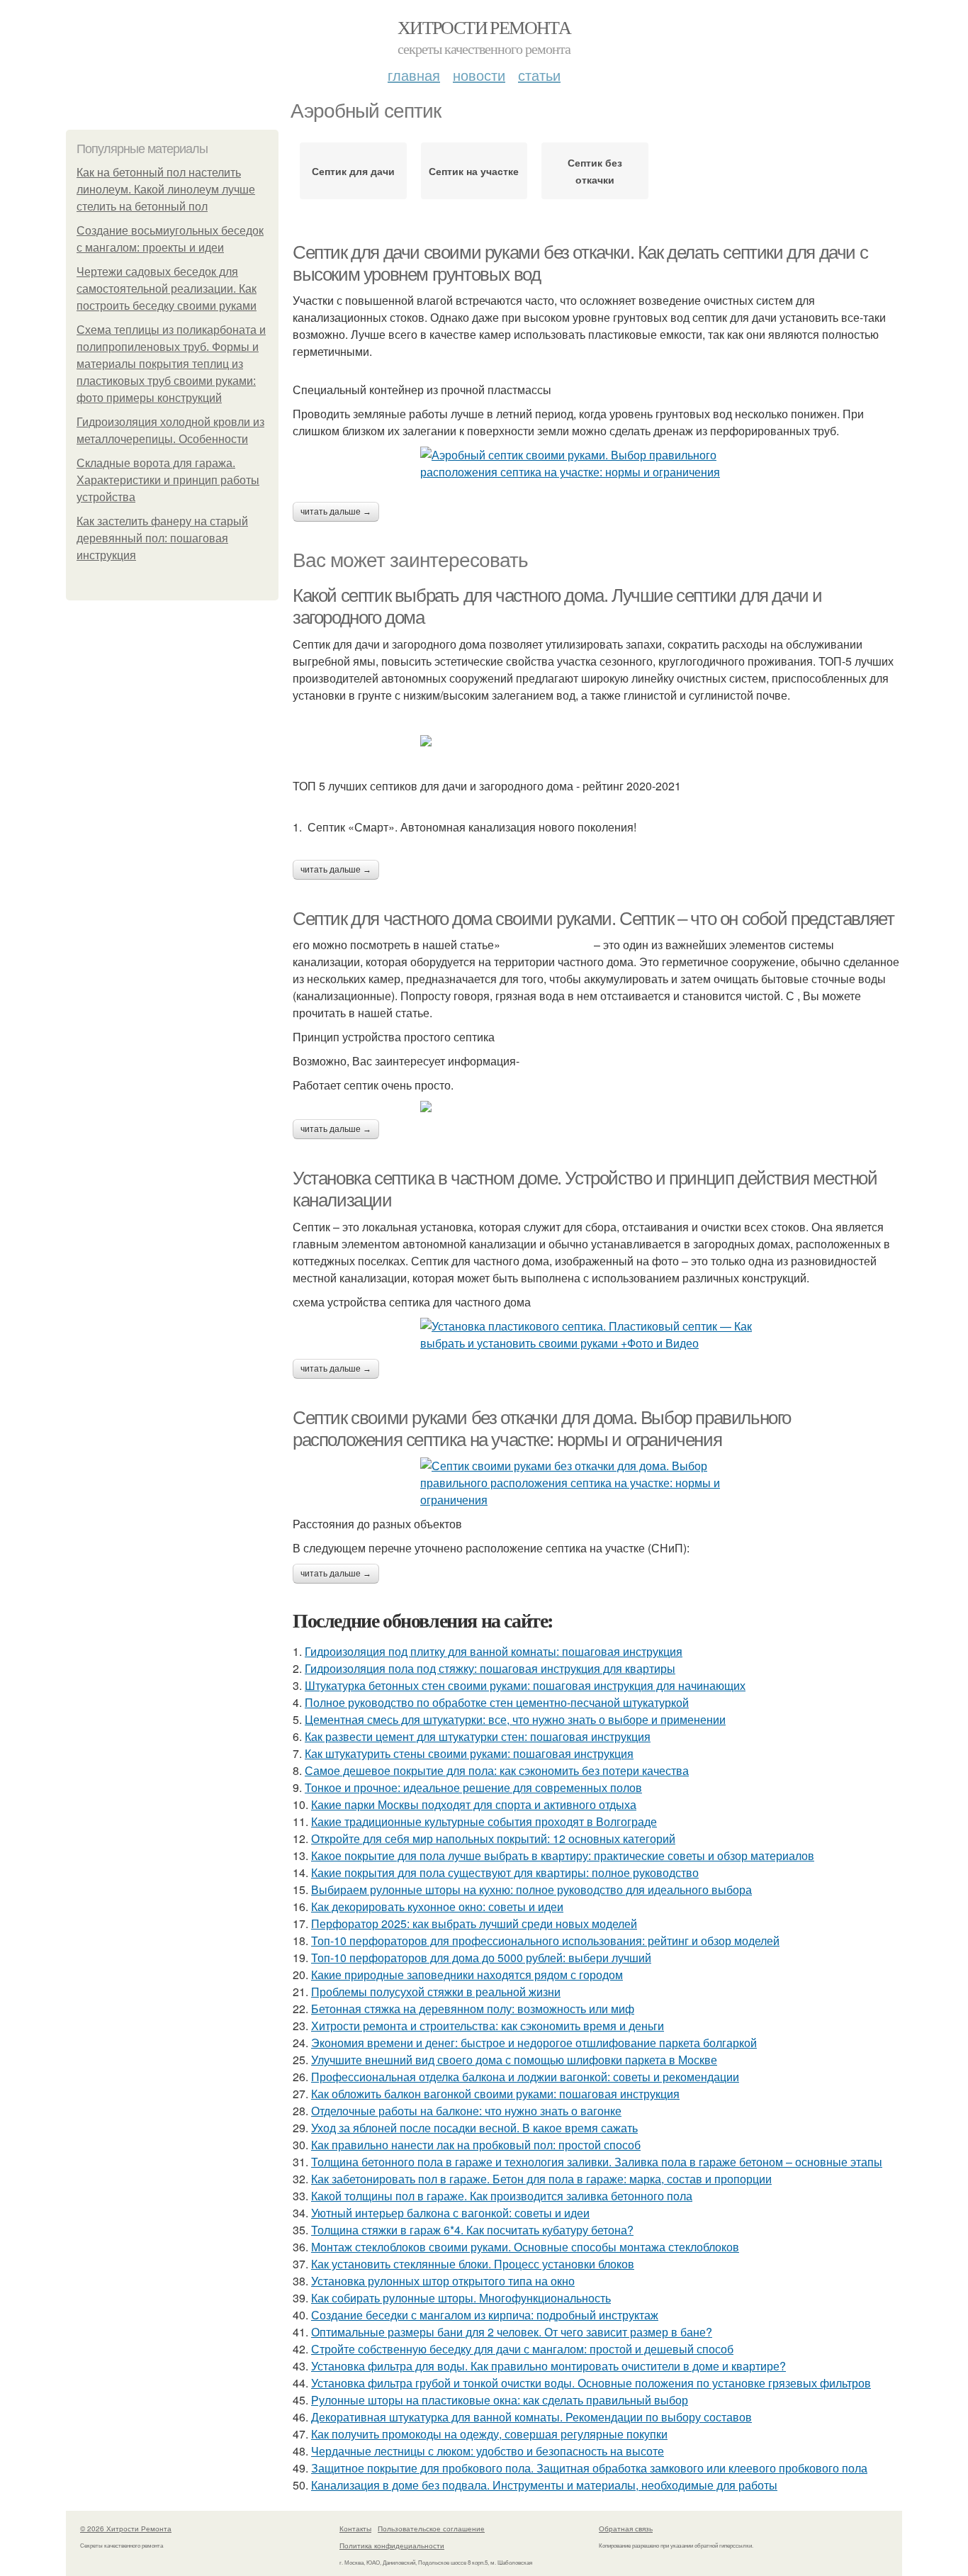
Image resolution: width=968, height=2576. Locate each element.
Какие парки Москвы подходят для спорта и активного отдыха (474, 1804)
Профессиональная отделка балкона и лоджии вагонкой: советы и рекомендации (525, 2077)
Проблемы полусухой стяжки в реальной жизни (436, 1992)
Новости (479, 75)
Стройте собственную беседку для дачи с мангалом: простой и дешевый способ (522, 2349)
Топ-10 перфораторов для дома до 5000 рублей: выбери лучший (481, 1958)
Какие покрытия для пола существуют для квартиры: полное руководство (505, 1872)
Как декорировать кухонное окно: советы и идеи (437, 1906)
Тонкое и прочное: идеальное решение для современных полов (473, 1787)
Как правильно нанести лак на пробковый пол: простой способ (476, 2145)
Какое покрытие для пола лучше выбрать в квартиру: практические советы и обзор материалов (563, 1855)
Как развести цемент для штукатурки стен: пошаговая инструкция (478, 1736)
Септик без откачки (595, 171)
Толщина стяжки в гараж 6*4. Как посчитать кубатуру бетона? (472, 2230)
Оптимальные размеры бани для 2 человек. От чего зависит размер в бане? (512, 2332)
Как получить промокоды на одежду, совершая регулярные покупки (489, 2434)
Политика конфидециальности (392, 2546)
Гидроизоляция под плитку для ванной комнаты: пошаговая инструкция (494, 1651)
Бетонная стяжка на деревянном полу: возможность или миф (473, 2009)
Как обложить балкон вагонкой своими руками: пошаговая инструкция (495, 2094)
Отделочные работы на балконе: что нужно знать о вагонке (466, 2111)
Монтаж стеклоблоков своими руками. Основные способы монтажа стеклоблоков (525, 2247)
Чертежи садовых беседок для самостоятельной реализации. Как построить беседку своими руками (167, 289)
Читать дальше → (336, 512)
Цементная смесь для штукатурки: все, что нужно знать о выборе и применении (515, 1719)
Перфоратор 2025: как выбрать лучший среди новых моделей (474, 1923)
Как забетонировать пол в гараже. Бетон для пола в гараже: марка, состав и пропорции (541, 2179)
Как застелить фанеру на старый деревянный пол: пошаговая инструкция (162, 538)
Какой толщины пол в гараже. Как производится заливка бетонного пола (502, 2196)
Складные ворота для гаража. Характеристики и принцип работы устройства (168, 480)
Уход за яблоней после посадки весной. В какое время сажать (474, 2128)
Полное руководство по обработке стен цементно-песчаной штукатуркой (497, 1702)
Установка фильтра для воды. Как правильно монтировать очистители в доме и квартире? (548, 2366)
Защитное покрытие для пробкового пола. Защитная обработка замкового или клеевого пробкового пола (589, 2468)
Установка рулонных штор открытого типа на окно (443, 2281)
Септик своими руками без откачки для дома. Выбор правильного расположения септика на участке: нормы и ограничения (542, 1429)
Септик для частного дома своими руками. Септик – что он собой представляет (593, 919)
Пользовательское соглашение (431, 2529)
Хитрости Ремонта (484, 27)
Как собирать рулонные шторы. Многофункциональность (461, 2298)
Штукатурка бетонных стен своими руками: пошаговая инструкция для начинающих (525, 1685)
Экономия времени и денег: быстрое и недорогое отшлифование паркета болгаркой (534, 2043)
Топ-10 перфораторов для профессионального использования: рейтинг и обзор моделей (545, 1941)
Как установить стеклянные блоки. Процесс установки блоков (473, 2264)
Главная (414, 75)
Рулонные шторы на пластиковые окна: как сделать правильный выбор (500, 2400)
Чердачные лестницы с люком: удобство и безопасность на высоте (488, 2451)
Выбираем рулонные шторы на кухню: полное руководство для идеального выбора (531, 1889)
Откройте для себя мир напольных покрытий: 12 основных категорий (493, 1838)
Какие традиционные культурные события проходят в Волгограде (484, 1821)
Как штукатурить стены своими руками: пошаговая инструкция (469, 1753)
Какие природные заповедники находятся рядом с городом (467, 1975)
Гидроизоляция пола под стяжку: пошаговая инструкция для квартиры (490, 1668)
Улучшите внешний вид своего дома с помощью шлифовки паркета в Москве (514, 2060)
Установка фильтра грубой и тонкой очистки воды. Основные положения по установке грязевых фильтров (591, 2383)
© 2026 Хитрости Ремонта (126, 2529)
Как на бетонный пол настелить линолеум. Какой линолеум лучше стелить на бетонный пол (166, 190)
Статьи (539, 75)
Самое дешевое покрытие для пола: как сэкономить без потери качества (497, 1770)
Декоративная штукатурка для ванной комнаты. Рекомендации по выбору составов (531, 2417)
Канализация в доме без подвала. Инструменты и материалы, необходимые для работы (544, 2485)
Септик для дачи (353, 171)
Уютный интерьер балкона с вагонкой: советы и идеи (450, 2213)
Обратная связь (626, 2529)
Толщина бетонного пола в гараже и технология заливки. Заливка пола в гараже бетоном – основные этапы (597, 2162)
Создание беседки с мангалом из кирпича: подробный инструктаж (485, 2315)
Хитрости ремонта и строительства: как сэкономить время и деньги (488, 2026)
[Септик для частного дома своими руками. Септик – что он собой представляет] (597, 1107)
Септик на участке (474, 171)
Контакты (355, 2529)
